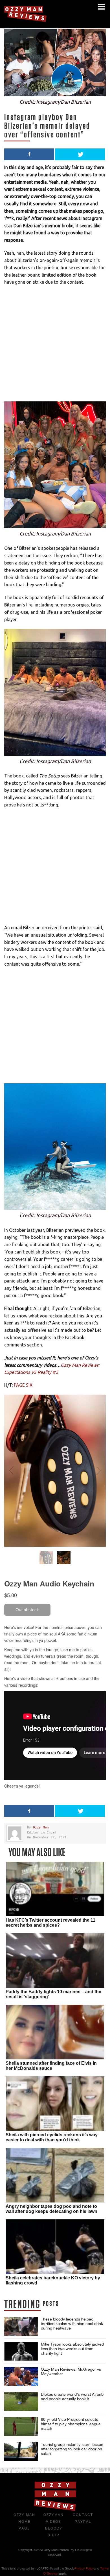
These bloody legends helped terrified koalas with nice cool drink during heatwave (72, 2324)
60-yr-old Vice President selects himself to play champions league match (71, 2424)
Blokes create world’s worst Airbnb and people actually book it (72, 2397)
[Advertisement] (55, 346)
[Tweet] (80, 154)
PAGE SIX (23, 1385)
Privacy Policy (84, 2568)
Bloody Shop (54, 2532)
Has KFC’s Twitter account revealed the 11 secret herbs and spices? (50, 1923)
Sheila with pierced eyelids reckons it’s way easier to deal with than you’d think (52, 2137)
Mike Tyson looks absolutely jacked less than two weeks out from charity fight (72, 2349)
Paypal (83, 2522)
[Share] (29, 154)
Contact (83, 2515)
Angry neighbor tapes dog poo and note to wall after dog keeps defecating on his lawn (51, 2209)
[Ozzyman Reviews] (55, 2510)
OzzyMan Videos (54, 2518)
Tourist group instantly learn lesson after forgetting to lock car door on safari (72, 2449)
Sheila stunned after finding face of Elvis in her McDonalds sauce (51, 2066)
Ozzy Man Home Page (24, 2522)
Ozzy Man (41, 1827)
